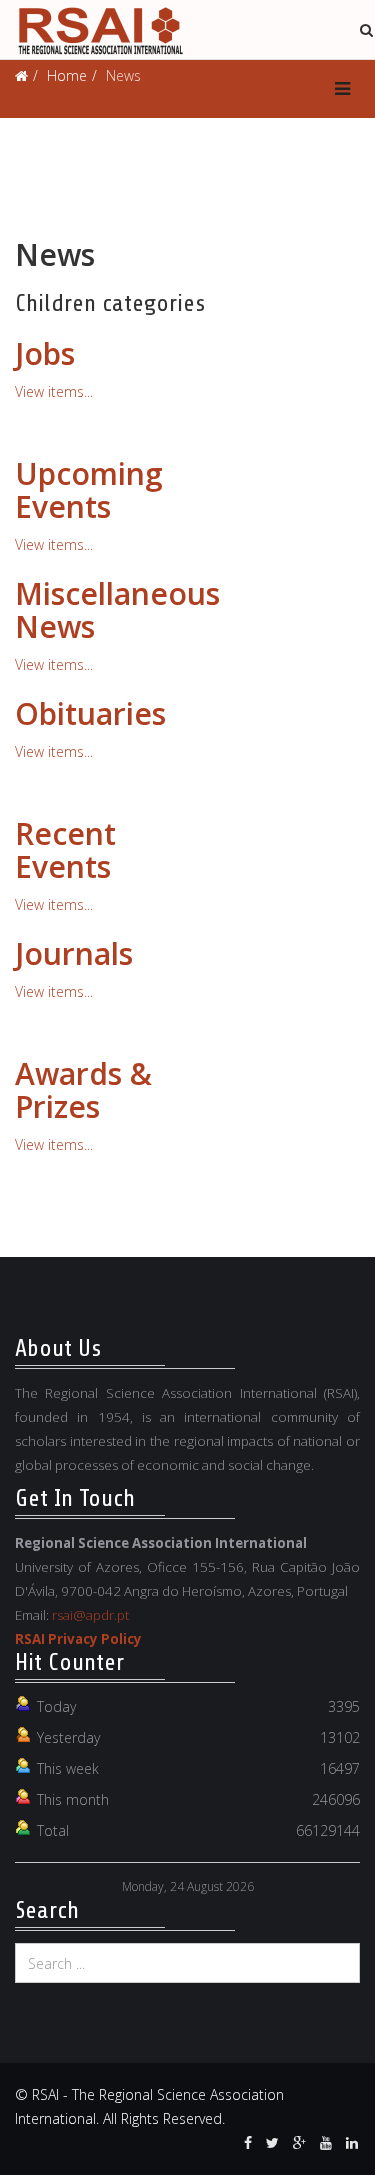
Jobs (45, 353)
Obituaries (90, 713)
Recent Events (65, 850)
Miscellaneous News (117, 610)
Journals (74, 953)
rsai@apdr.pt (90, 1615)
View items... (54, 391)
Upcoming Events (89, 490)
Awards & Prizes (83, 1090)
